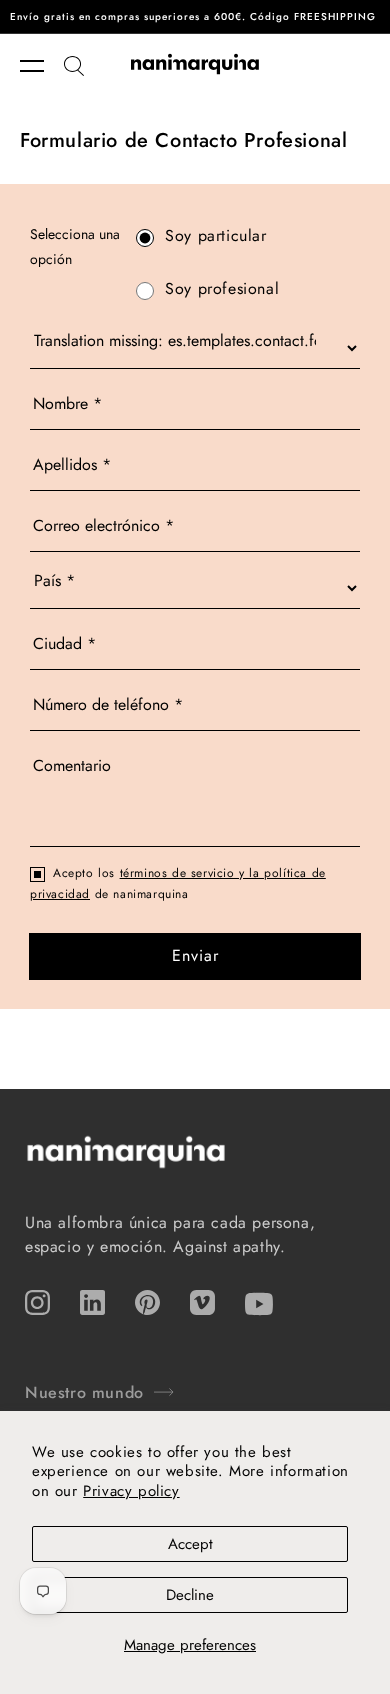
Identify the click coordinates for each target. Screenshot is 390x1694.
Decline (190, 1595)
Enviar (195, 955)
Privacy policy (131, 1491)
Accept (190, 1544)
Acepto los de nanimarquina (178, 884)
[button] (42, 66)
